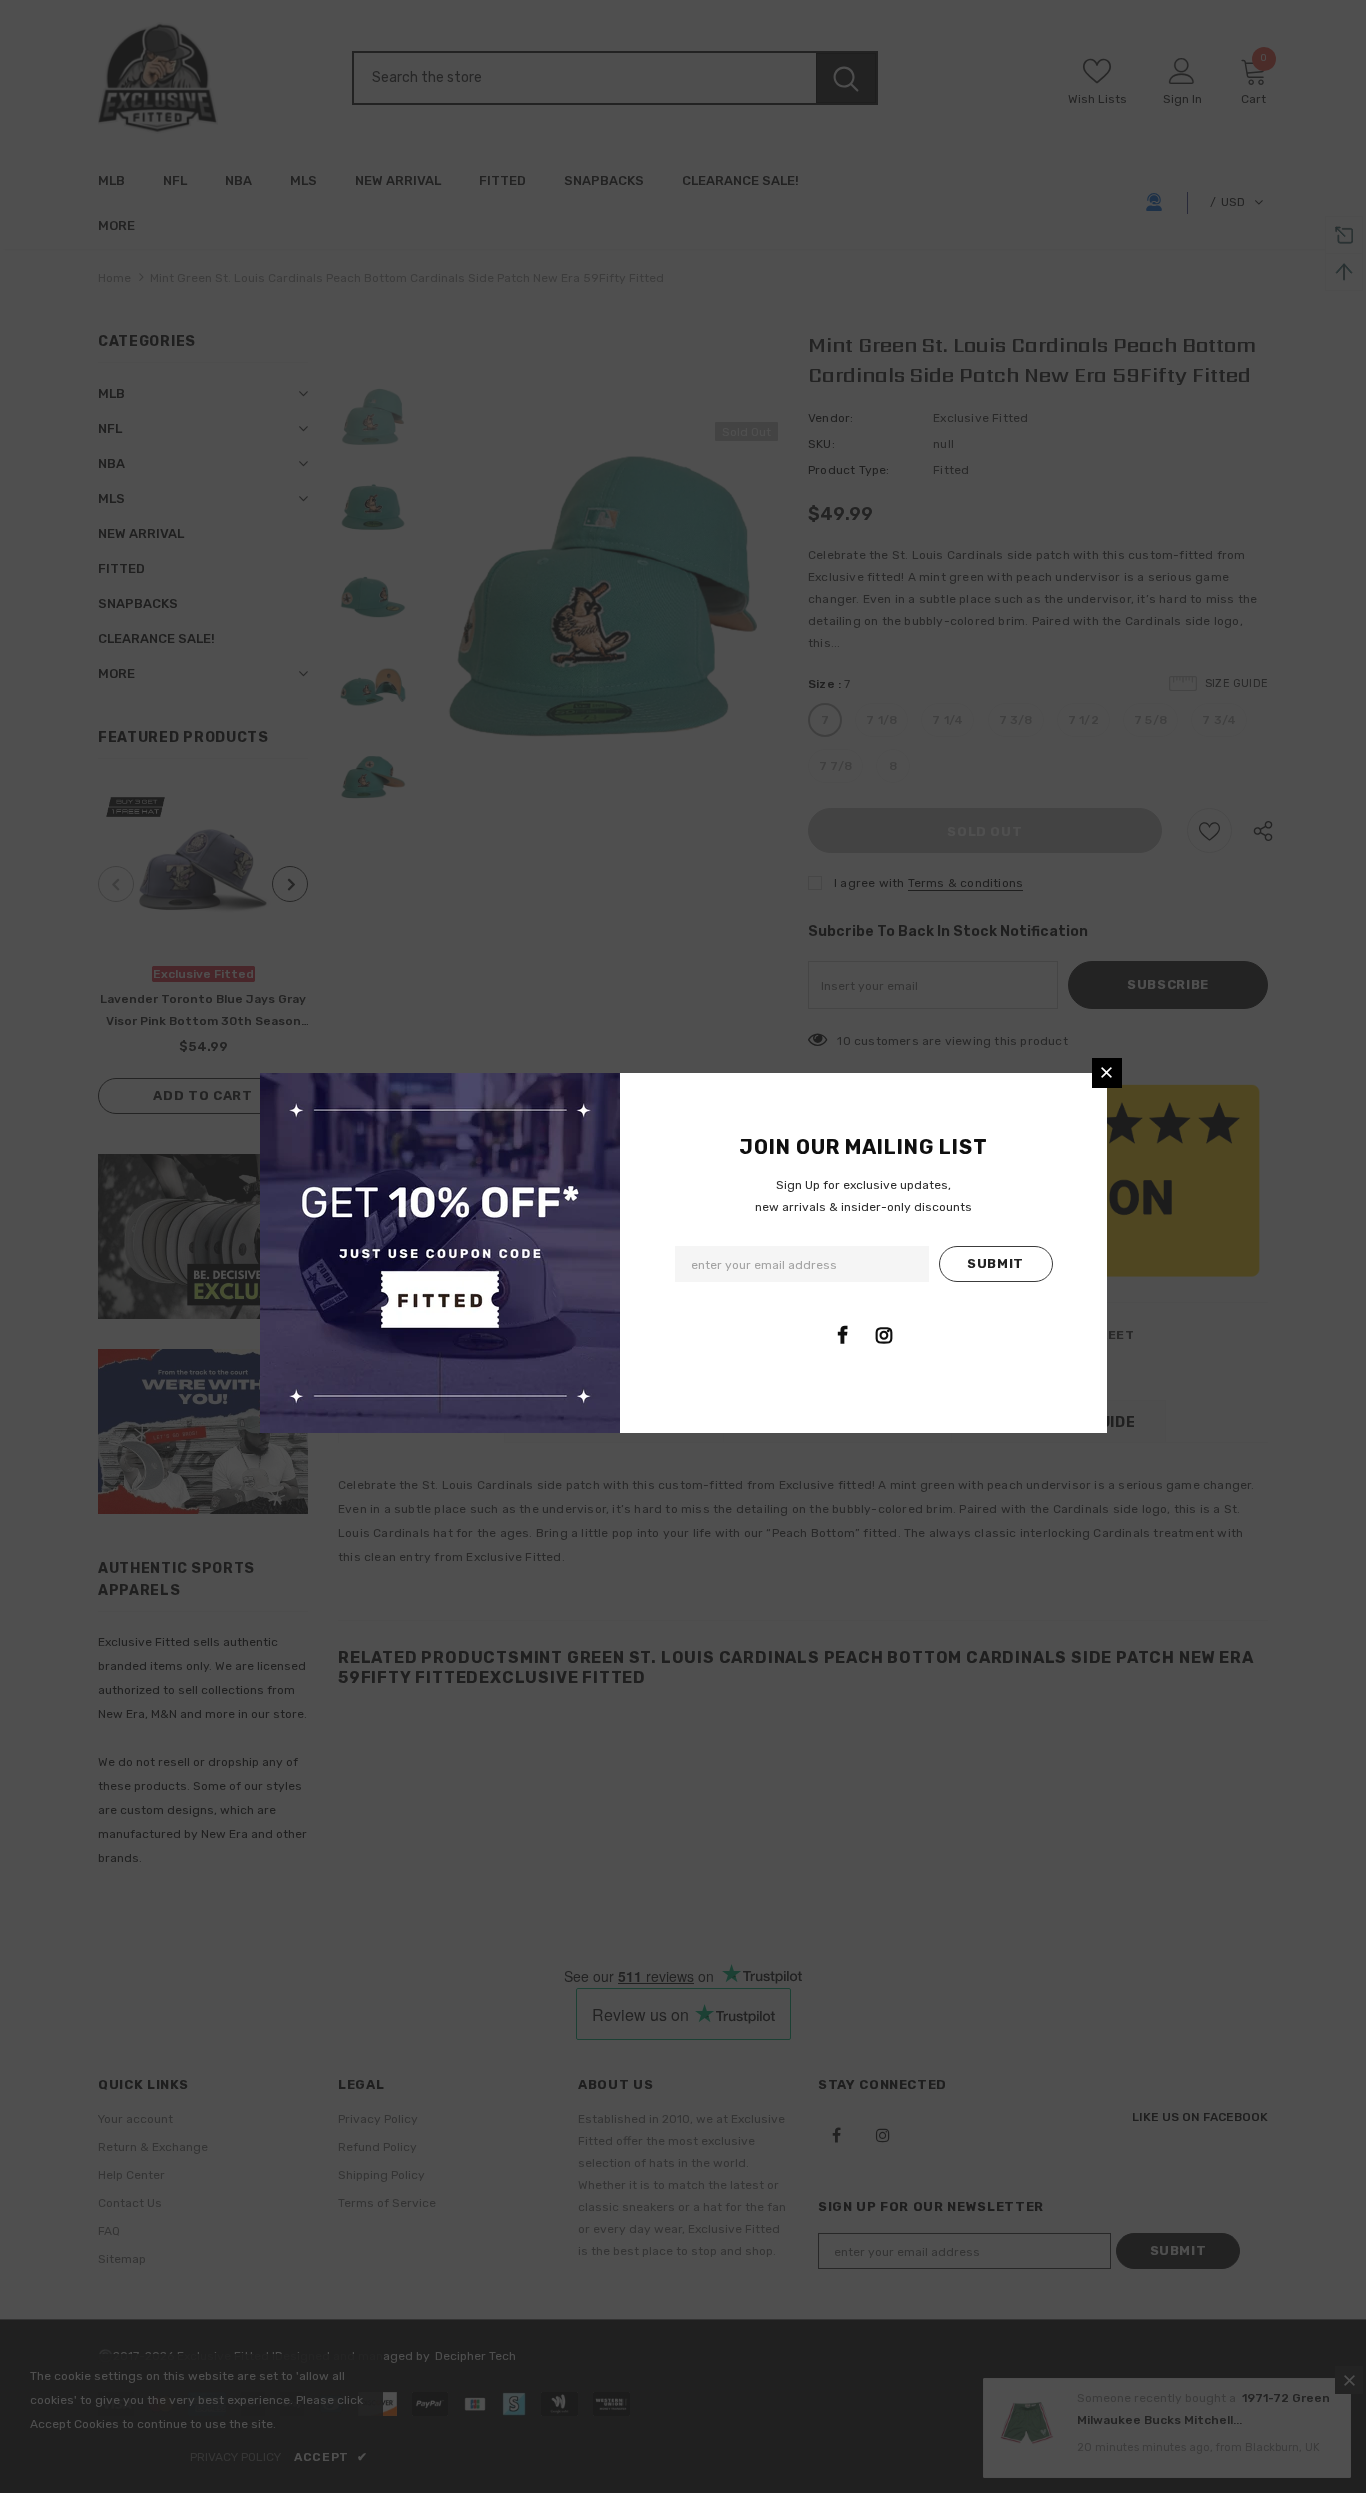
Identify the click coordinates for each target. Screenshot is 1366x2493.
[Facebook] (843, 1335)
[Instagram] (884, 1335)
